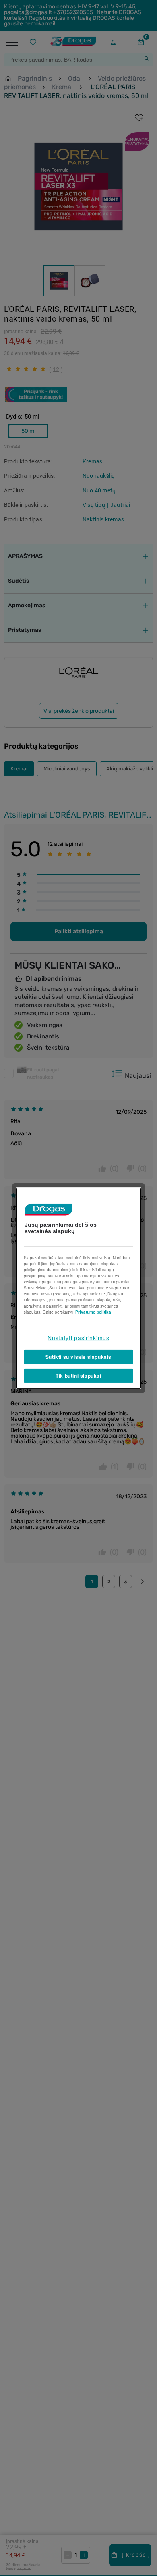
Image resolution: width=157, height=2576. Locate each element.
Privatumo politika (93, 1312)
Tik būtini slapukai (78, 1376)
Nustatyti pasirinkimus (78, 1337)
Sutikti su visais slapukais (78, 1357)
